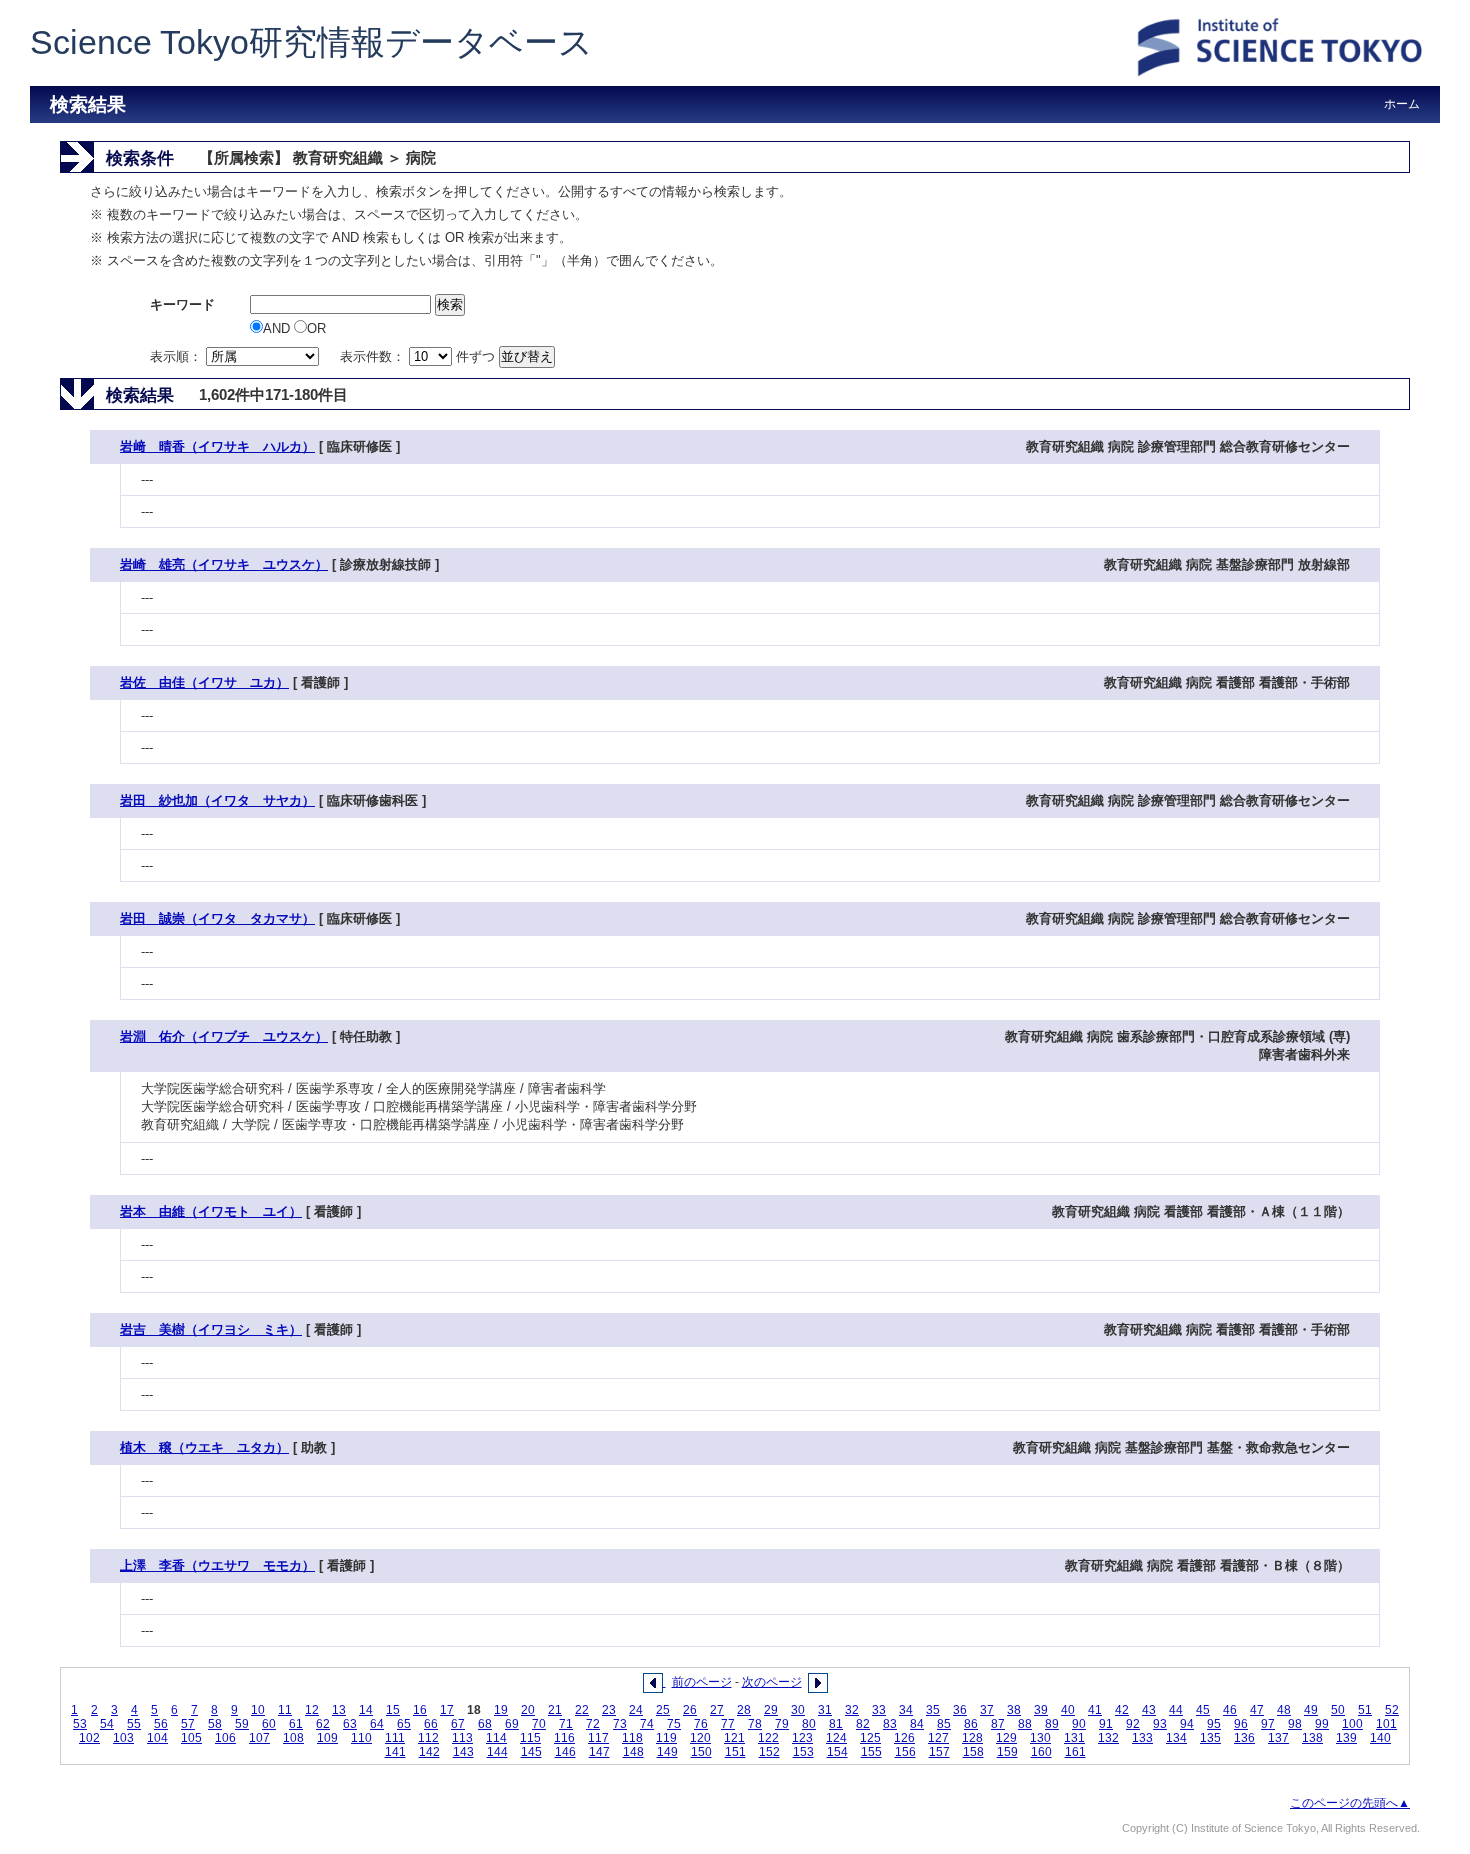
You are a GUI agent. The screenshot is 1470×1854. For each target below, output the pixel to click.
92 (1133, 1724)
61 (296, 1724)
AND (278, 328)
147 (599, 1752)
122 (768, 1738)
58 (215, 1724)
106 (225, 1738)
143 (463, 1752)
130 (1040, 1738)
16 (420, 1710)
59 (242, 1724)
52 (1392, 1710)
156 (905, 1752)
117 (598, 1738)
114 (496, 1738)
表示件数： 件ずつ (419, 356)
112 (428, 1738)
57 (188, 1724)
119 (666, 1738)
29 (771, 1710)
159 (1007, 1752)
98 (1295, 1724)
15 (393, 1710)
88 (1025, 1724)
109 (327, 1738)
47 (1257, 1710)
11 (285, 1710)
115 (530, 1738)
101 (1386, 1724)
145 (531, 1752)
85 (944, 1724)
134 (1176, 1738)
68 (485, 1724)
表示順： (178, 356)
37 (987, 1710)
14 (366, 1710)
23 (609, 1710)
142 (429, 1752)
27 (717, 1710)
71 (566, 1724)
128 (972, 1738)
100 (1352, 1724)
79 (782, 1724)
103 (123, 1738)
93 (1160, 1724)
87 (998, 1724)
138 (1312, 1738)
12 (312, 1710)
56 (161, 1724)
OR (316, 328)
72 (593, 1724)
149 (667, 1752)
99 (1322, 1724)
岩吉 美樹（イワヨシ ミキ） (211, 1329)
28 (744, 1710)
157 (939, 1752)
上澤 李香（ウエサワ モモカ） (217, 1565)
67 (458, 1724)
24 (636, 1710)
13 (339, 1710)
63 (350, 1724)
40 (1068, 1710)
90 (1079, 1724)
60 (269, 1724)
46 (1230, 1710)
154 (837, 1752)
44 (1176, 1710)
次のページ (772, 1682)
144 (497, 1752)
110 (361, 1738)
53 (80, 1724)
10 (258, 1710)
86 (971, 1724)
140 (1380, 1738)
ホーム (1402, 104)
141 (395, 1752)
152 (769, 1752)
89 (1052, 1724)
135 (1210, 1738)
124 (836, 1738)
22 (582, 1710)
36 (960, 1710)
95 (1214, 1724)
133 (1142, 1738)
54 (107, 1724)
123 (802, 1738)
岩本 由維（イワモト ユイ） (211, 1211)
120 (700, 1738)
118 (632, 1738)
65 (404, 1724)
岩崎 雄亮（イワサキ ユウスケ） (224, 564)
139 (1346, 1738)
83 (890, 1724)
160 (1041, 1752)
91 (1106, 1724)
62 (323, 1724)
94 (1187, 1724)
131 (1074, 1738)
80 (809, 1724)
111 (395, 1738)
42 (1122, 1710)
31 (825, 1710)
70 (539, 1724)
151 (735, 1752)
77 (728, 1724)
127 (938, 1738)
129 (1006, 1738)
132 (1108, 1738)
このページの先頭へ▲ (1350, 1803)
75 (674, 1724)
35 (933, 1710)
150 (701, 1752)
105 (191, 1738)
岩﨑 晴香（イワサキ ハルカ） (217, 446)
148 (633, 1752)
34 (906, 1710)
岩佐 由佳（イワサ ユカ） (204, 682)
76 (701, 1724)
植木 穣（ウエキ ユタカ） (204, 1447)
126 (904, 1738)
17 (447, 1710)
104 (157, 1738)
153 (803, 1752)
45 (1203, 1710)
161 (1075, 1752)
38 (1014, 1710)
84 (917, 1724)
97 (1268, 1724)
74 (647, 1724)
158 (973, 1752)
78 (755, 1724)
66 (431, 1724)
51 (1365, 1710)
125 (870, 1738)
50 (1338, 1710)
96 (1241, 1724)
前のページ (702, 1682)
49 (1311, 1710)
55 (134, 1724)
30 (798, 1710)
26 (690, 1710)
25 (663, 1710)
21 (555, 1710)
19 (501, 1710)
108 (293, 1738)
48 (1284, 1710)
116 (564, 1738)
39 (1041, 1710)
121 (734, 1738)
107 (259, 1738)
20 (528, 1710)
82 (863, 1724)
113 (462, 1738)
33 (879, 1710)
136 (1244, 1738)
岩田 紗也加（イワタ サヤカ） (217, 800)
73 (620, 1724)
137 (1278, 1738)
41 (1095, 1710)
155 (871, 1752)
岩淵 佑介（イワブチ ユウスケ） (224, 1036)
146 (565, 1752)
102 (89, 1738)
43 (1149, 1710)
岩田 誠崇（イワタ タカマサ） (217, 918)
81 (836, 1724)
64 (377, 1724)
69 (512, 1724)
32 (852, 1710)
